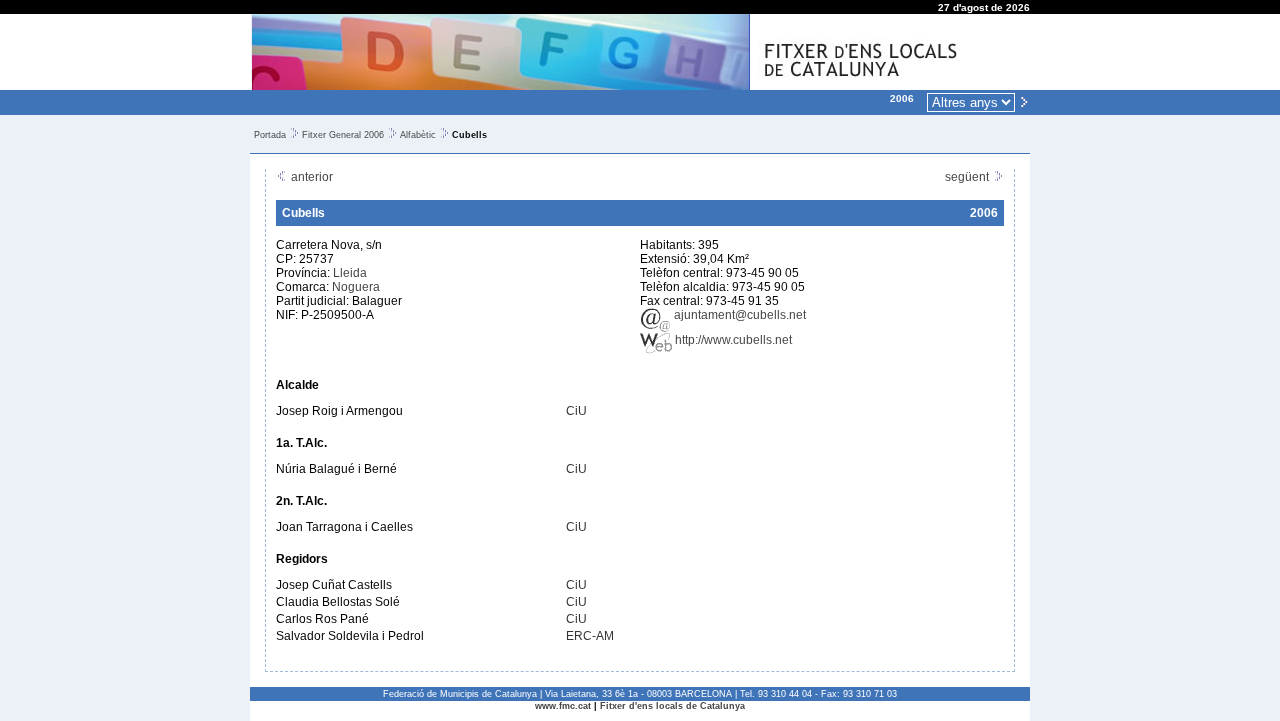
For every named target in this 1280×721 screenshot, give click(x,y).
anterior (310, 177)
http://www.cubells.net (732, 340)
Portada (270, 135)
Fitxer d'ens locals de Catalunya (672, 706)
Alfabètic (418, 135)
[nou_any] (1024, 101)
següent (968, 177)
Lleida (350, 273)
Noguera (356, 287)
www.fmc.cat (563, 706)
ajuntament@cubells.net (738, 315)
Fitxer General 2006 (343, 135)
